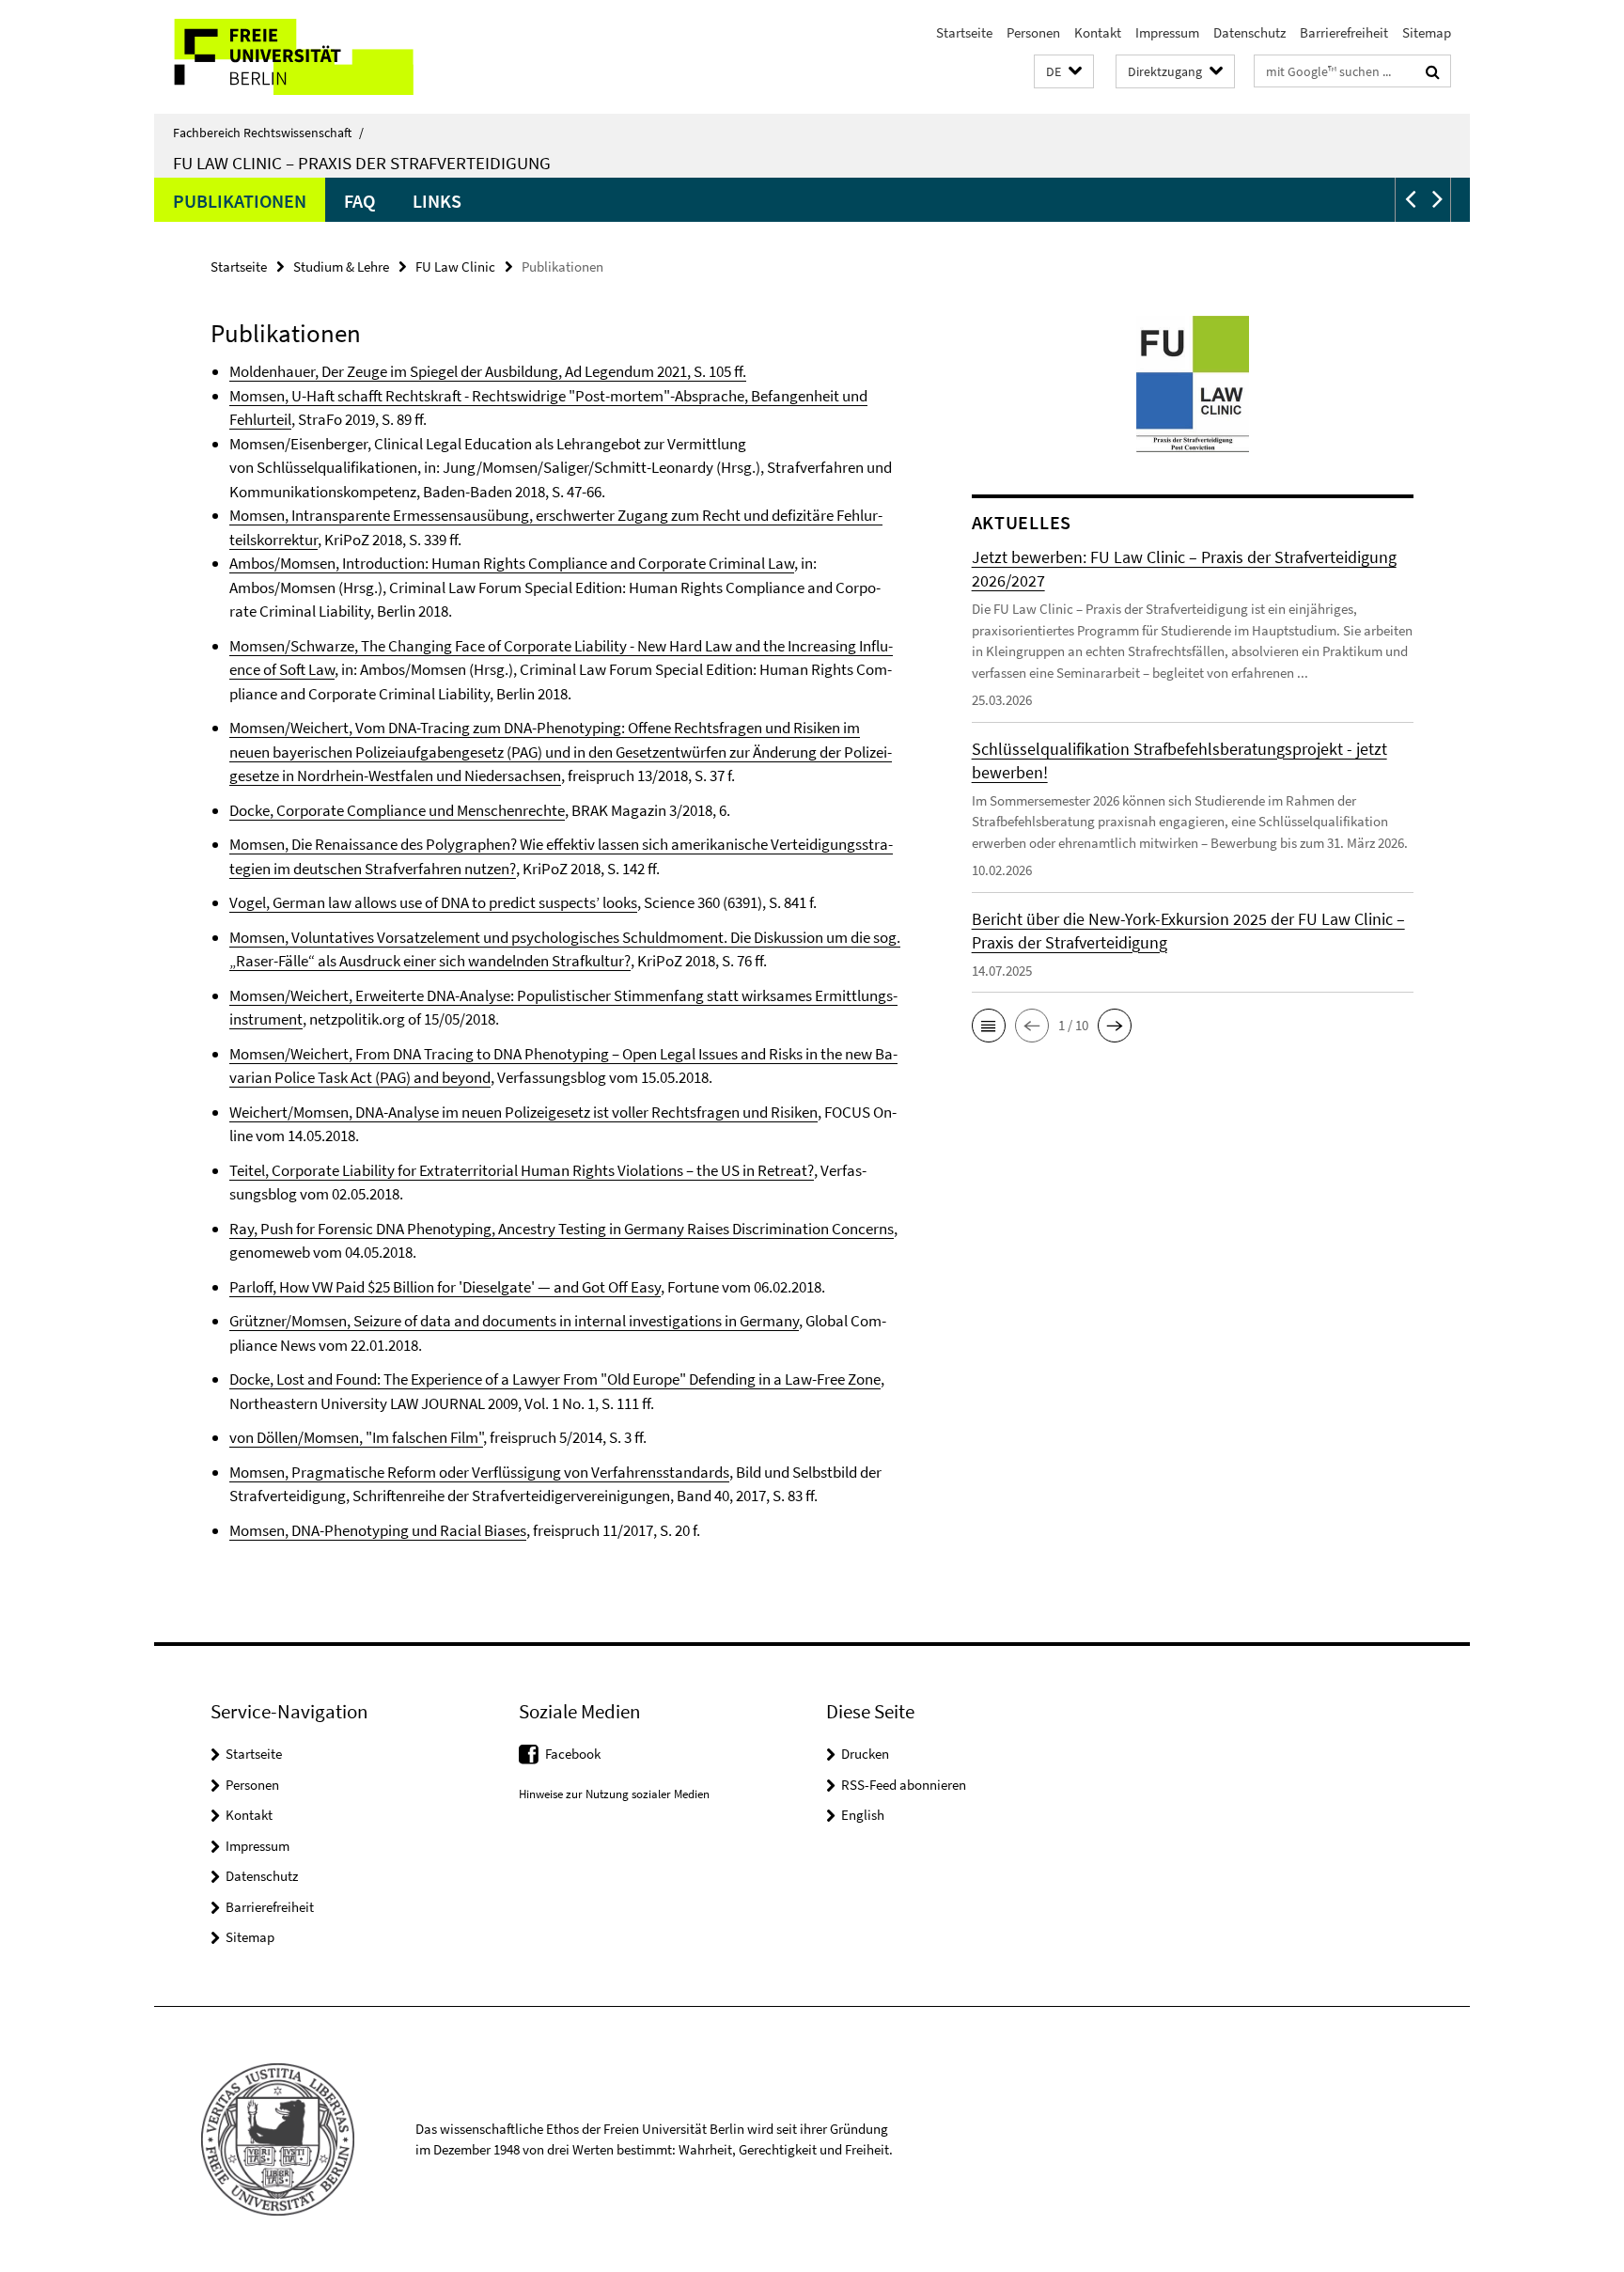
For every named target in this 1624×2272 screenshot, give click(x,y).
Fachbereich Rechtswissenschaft (268, 133)
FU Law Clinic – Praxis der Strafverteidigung (362, 163)
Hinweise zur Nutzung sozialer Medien (614, 1794)
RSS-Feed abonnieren (904, 1785)
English (863, 1815)
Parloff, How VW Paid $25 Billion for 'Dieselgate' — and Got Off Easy (445, 1287)
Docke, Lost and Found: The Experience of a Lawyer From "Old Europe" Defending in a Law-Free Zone (555, 1379)
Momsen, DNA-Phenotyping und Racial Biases (378, 1530)
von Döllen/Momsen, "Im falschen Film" (356, 1437)
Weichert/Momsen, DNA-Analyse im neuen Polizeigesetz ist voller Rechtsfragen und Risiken (523, 1112)
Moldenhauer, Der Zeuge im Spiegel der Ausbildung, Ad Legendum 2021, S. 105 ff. (488, 371)
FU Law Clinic (455, 266)
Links (437, 201)
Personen (1033, 32)
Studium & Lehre (341, 266)
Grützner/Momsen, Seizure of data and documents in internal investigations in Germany (514, 1321)
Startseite (964, 32)
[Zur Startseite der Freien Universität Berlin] (312, 57)
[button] (1064, 72)
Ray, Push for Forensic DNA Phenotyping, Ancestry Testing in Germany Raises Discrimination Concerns (562, 1229)
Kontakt (1098, 32)
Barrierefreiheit (1344, 32)
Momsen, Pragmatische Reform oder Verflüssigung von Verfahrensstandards (479, 1472)
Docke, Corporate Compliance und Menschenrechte (397, 810)
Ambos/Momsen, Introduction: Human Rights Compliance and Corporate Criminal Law (512, 563)
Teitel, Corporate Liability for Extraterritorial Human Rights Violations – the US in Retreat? (522, 1170)
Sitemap (1427, 32)
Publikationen (240, 201)
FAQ (359, 201)
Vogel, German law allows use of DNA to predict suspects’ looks (433, 902)
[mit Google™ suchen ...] (1433, 71)
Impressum (1167, 32)
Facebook (573, 1754)
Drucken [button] (865, 1754)
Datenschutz (1249, 32)
